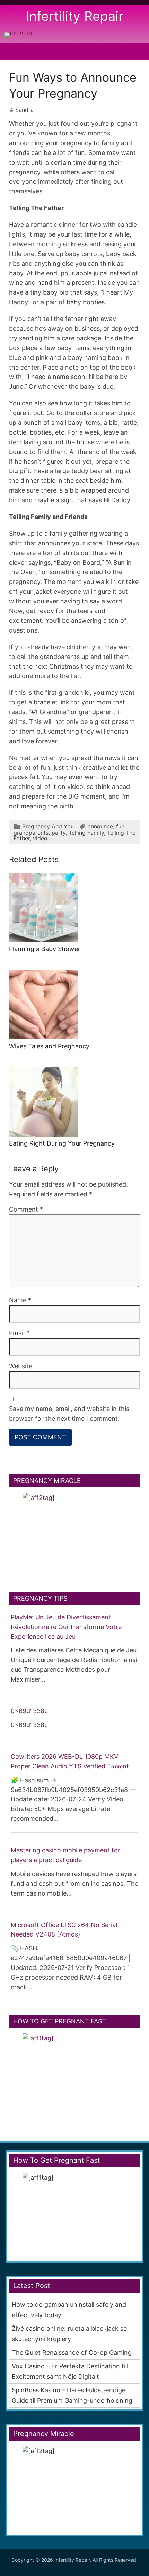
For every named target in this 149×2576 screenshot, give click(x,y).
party (59, 833)
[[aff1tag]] (18, 32)
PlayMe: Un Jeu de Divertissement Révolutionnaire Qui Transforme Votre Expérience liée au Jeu (66, 1627)
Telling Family (86, 833)
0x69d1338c (29, 1711)
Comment (26, 1209)
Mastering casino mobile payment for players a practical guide (65, 1855)
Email (19, 1333)
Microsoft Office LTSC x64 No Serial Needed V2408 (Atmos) (64, 1930)
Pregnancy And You (48, 826)
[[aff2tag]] (74, 1536)
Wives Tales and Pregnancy (49, 1046)
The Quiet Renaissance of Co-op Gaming (72, 2352)
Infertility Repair (74, 16)
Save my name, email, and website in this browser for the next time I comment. (69, 1414)
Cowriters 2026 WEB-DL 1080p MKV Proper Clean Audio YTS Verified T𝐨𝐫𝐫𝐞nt (70, 1761)
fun (120, 826)
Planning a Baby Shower (45, 949)
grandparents (31, 833)
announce (100, 826)
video (40, 838)
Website (21, 1366)
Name (20, 1300)
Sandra (24, 110)
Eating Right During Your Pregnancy (62, 1143)
